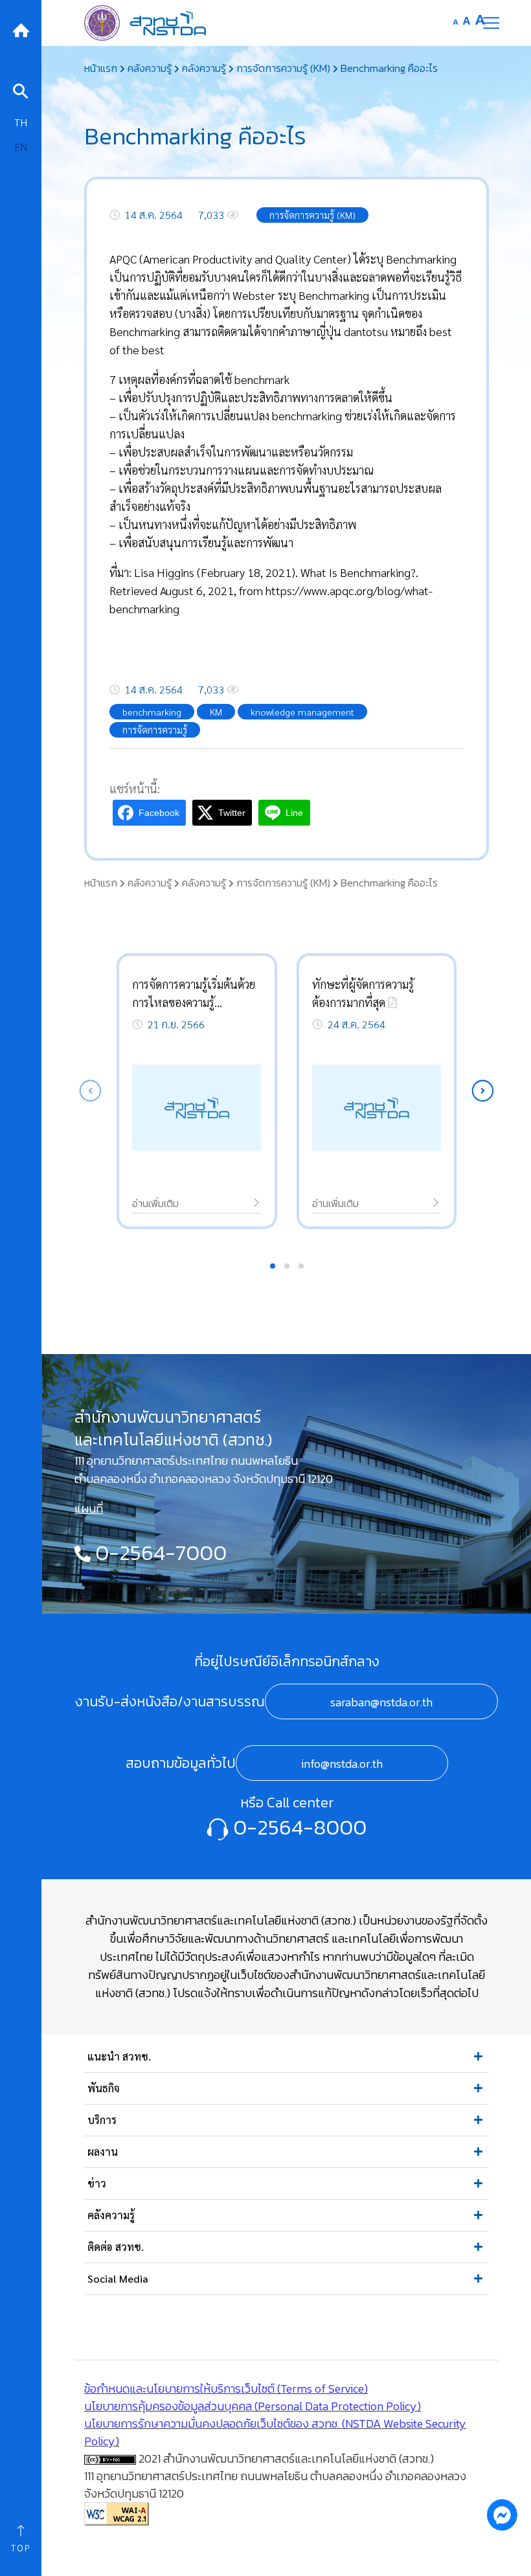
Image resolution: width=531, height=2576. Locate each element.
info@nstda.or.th (342, 1764)
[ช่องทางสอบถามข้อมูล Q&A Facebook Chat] (502, 2514)
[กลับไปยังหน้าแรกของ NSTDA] (21, 29)
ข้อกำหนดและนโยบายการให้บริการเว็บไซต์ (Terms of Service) (226, 2389)
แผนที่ (89, 1508)
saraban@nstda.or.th (381, 1702)
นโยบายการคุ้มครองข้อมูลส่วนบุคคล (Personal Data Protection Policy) (253, 2406)
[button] (483, 1091)
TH (21, 122)
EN (21, 147)
